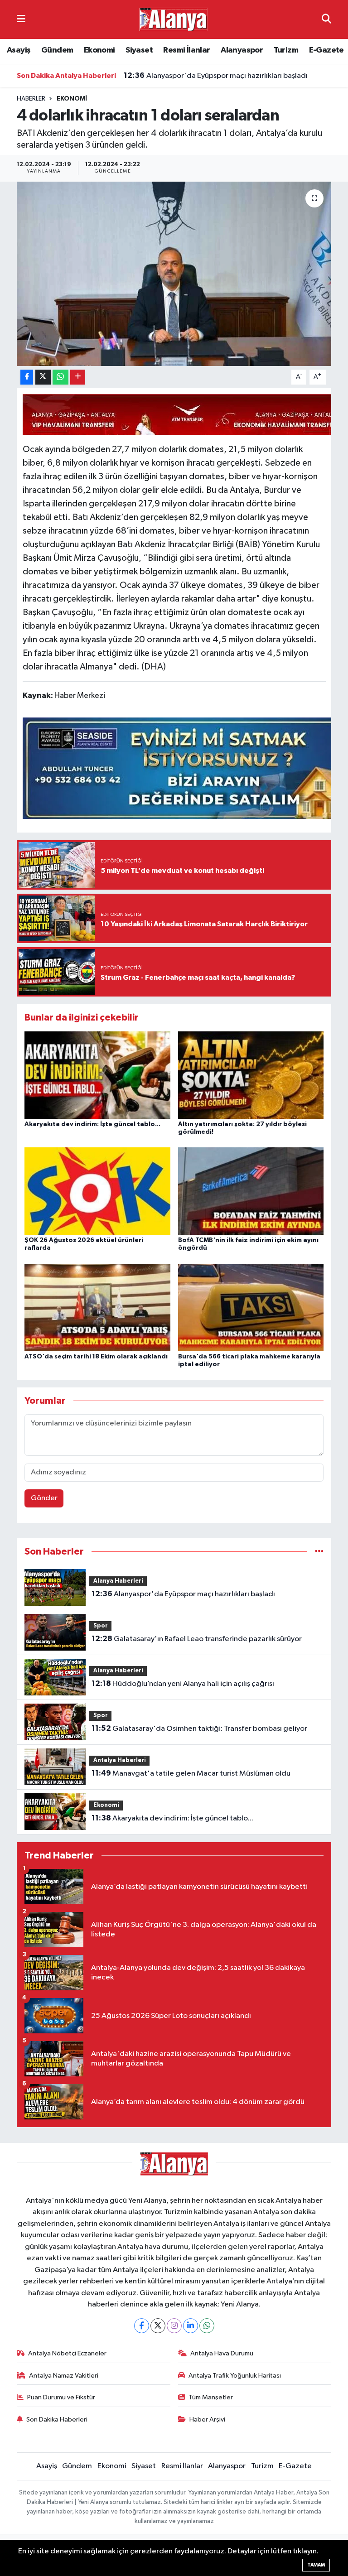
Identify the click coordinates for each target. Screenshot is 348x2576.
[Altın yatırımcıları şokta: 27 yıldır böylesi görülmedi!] (251, 1075)
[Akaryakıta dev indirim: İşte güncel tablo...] (97, 1075)
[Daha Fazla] (78, 377)
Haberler (31, 99)
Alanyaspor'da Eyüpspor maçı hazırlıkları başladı (216, 76)
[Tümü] (319, 1552)
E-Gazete (326, 50)
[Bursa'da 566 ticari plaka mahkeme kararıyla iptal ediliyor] (251, 1307)
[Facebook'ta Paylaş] (27, 377)
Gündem (57, 50)
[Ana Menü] (21, 19)
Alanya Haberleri (118, 1581)
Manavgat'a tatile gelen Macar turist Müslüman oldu (191, 1773)
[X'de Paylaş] (43, 377)
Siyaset (139, 50)
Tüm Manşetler (211, 2397)
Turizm (286, 50)
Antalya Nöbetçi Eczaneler (67, 2353)
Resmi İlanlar (186, 50)
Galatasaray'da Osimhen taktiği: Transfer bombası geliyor (199, 1729)
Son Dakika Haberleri (57, 2420)
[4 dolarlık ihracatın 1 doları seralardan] (174, 274)
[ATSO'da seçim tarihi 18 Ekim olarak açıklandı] (97, 1307)
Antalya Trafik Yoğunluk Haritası (235, 2376)
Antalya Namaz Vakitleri (64, 2376)
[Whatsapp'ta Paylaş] (60, 377)
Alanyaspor (242, 50)
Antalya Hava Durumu (222, 2353)
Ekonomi (99, 50)
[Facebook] (142, 2326)
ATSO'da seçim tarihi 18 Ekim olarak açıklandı (96, 1357)
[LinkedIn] (191, 2326)
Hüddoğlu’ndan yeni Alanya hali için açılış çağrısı (183, 1684)
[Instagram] (174, 2326)
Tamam (316, 2565)
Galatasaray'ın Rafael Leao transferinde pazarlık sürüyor (197, 1639)
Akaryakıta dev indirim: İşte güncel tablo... (92, 1124)
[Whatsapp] (207, 2326)
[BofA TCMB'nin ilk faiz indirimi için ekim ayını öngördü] (251, 1191)
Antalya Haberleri (120, 1760)
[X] (158, 2326)
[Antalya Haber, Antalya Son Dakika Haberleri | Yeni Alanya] (174, 19)
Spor (101, 1626)
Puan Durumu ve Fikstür (61, 2397)
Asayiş (19, 50)
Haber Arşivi (207, 2420)
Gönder (44, 1498)
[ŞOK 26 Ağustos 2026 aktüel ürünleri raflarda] (97, 1191)
